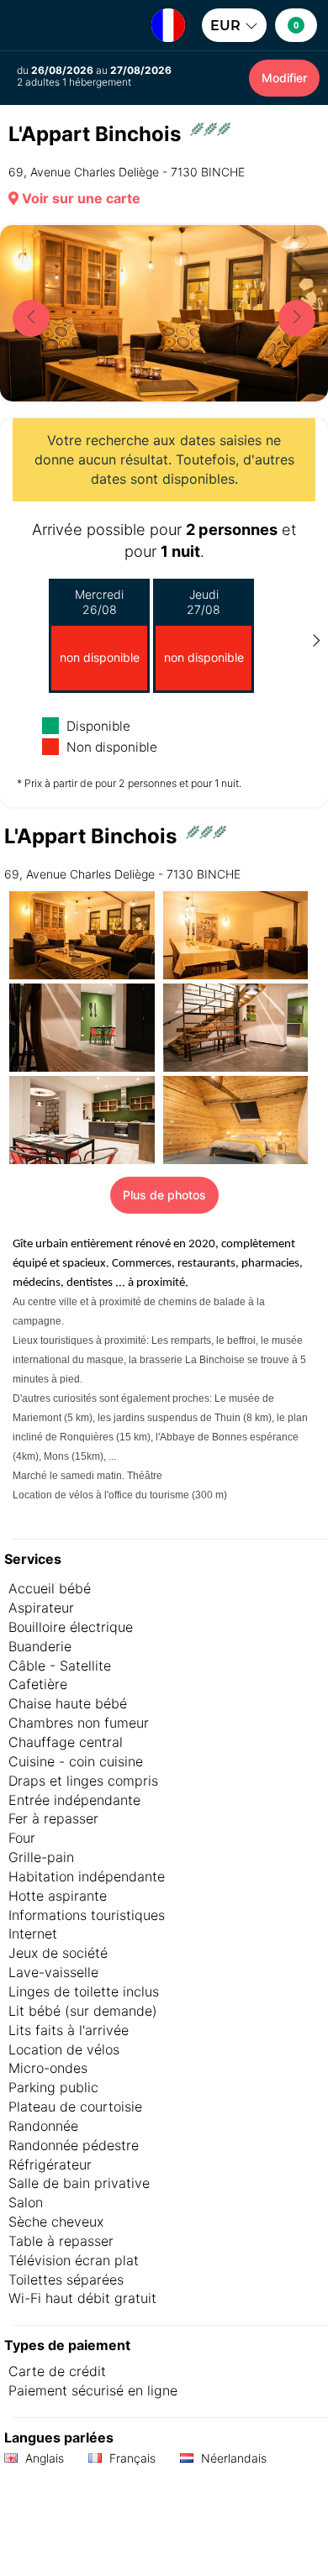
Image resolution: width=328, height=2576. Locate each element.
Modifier (284, 78)
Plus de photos (164, 1195)
